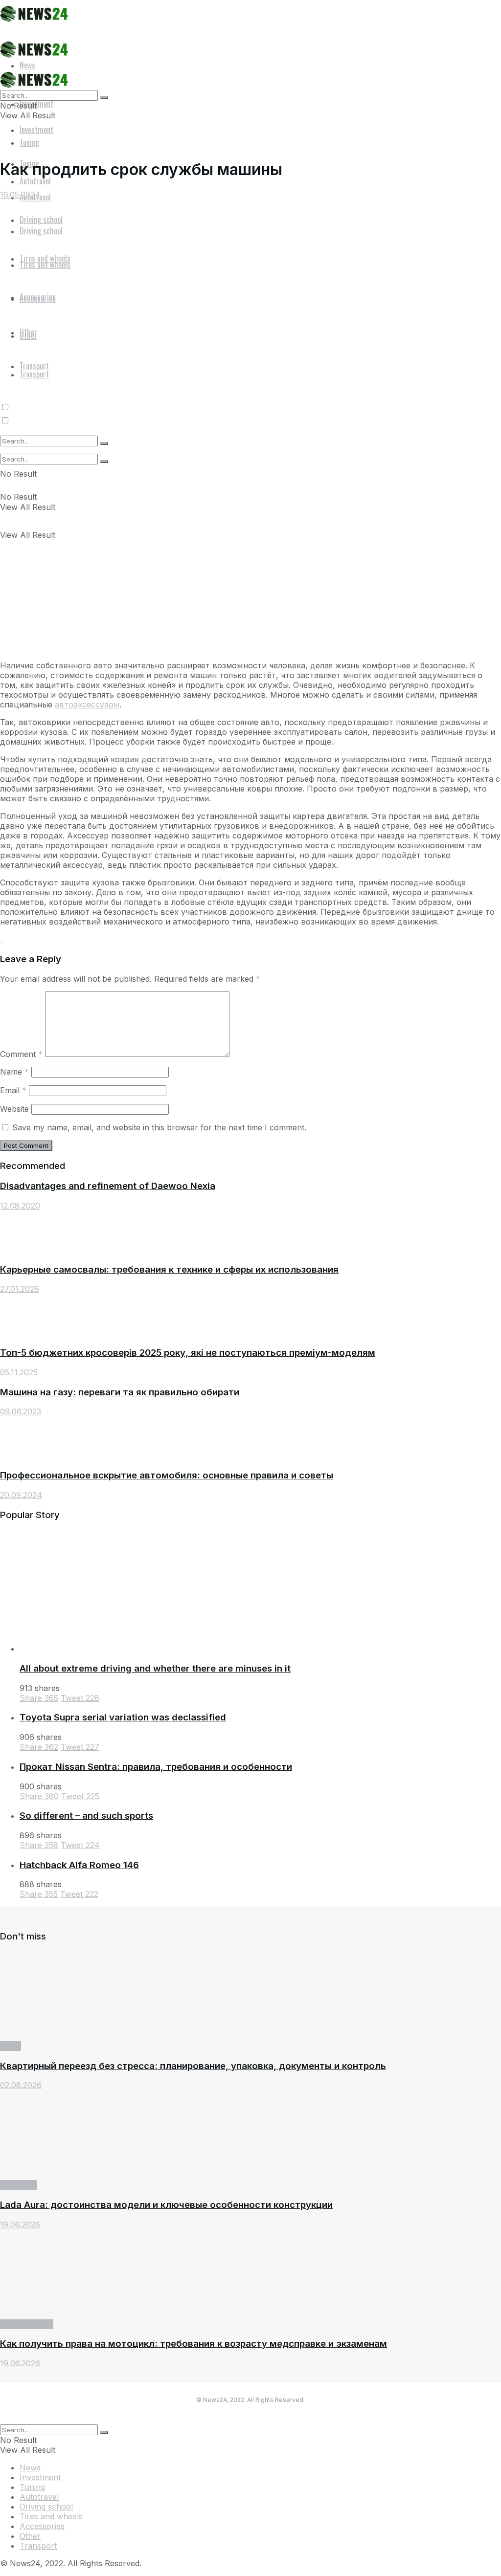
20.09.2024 (21, 1495)
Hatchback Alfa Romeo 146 (79, 1865)
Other (30, 2536)
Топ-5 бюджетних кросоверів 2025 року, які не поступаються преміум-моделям (188, 1353)
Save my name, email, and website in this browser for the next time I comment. (159, 1127)
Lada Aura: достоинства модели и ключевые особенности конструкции (166, 2205)
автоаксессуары (87, 705)
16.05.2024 (20, 195)
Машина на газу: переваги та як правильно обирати (120, 1392)
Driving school (27, 2324)
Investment (36, 130)
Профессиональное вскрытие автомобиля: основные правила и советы (167, 1475)
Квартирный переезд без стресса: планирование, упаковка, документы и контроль (193, 2066)
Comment (21, 1054)
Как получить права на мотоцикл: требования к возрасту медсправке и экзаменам (194, 2344)
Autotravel (39, 2497)
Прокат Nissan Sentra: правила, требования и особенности (156, 1767)
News (11, 2046)
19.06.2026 (20, 2224)
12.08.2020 (20, 1206)
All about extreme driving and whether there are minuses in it (155, 1668)
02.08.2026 (21, 2085)
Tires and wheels (51, 2516)
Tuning (32, 2487)
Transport (19, 2185)
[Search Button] (104, 462)
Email (13, 1090)
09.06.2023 (21, 1411)
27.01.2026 (20, 1289)
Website (14, 1109)
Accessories (42, 2526)
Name (14, 1072)
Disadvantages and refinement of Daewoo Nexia (108, 1186)
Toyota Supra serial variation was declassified (123, 1717)
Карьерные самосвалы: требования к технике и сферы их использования (169, 1269)
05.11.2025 (19, 1372)
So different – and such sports (86, 1816)
